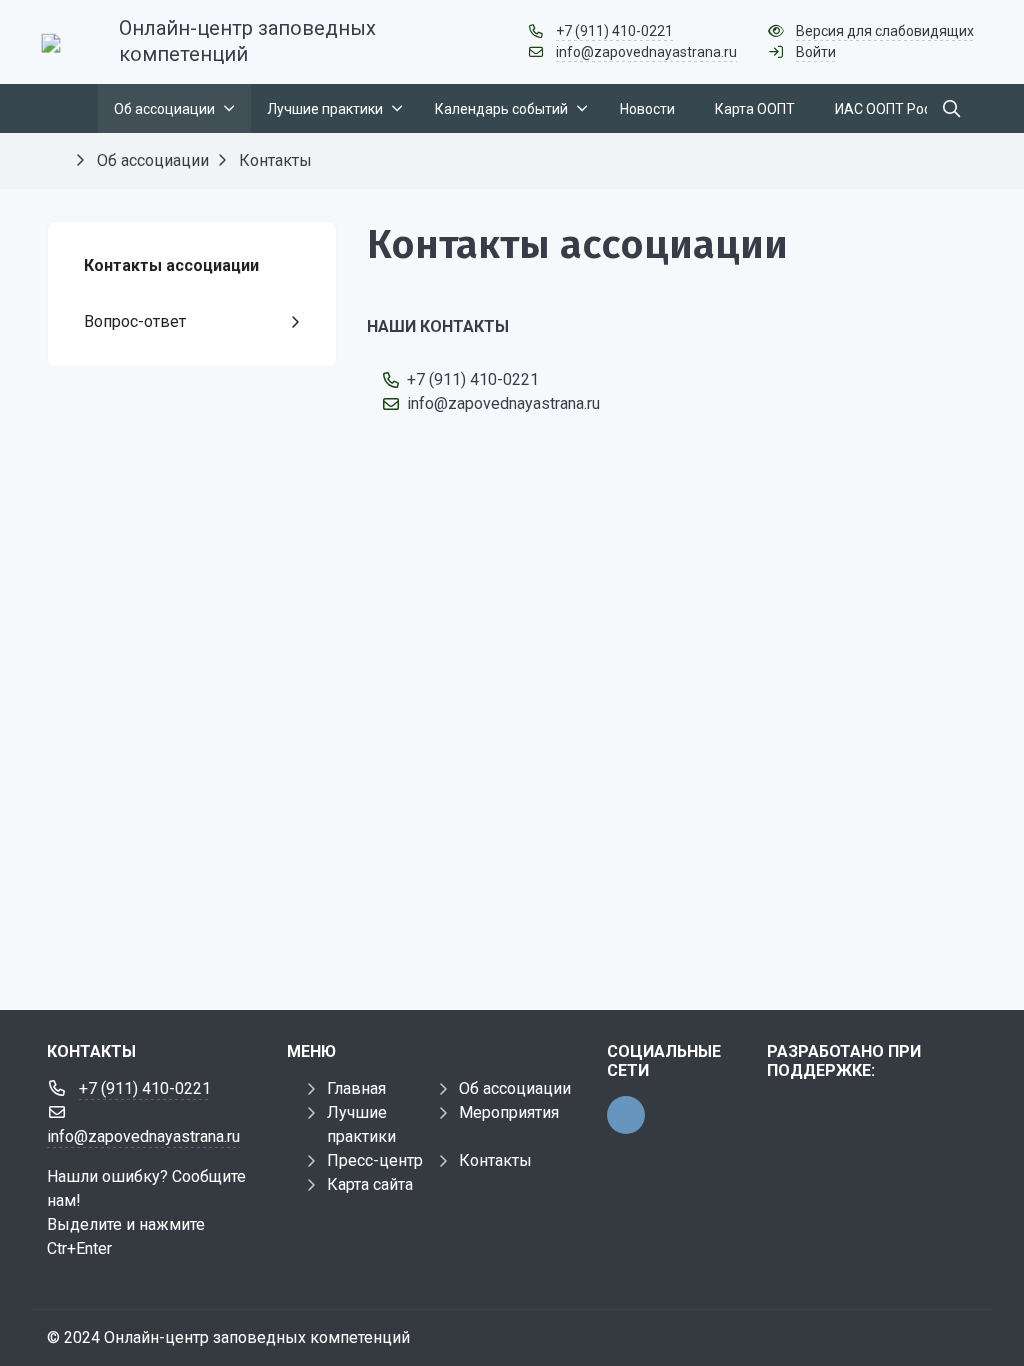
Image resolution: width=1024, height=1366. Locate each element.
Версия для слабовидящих (885, 31)
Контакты (495, 1160)
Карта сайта (370, 1184)
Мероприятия (509, 1112)
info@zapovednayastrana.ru (646, 52)
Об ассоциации (515, 1088)
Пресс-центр (375, 1160)
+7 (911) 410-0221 (614, 31)
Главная (356, 1088)
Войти (816, 52)
